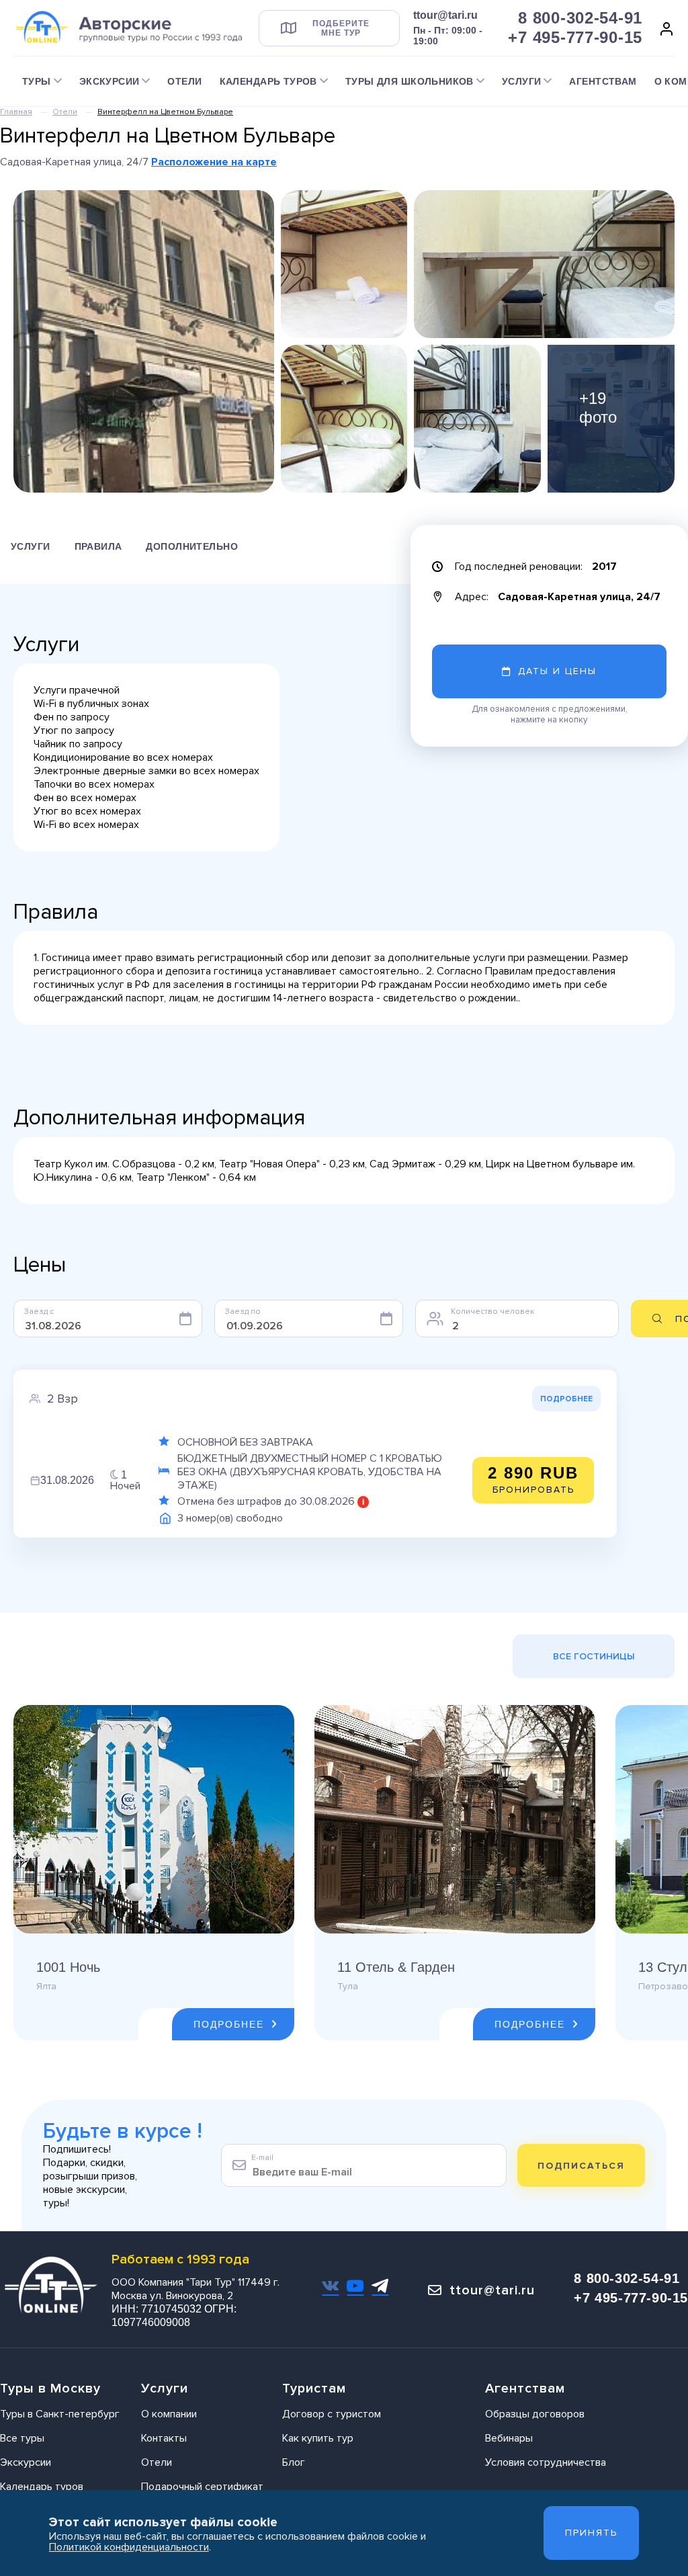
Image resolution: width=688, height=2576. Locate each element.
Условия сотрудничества (546, 2462)
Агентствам (603, 81)
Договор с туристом (332, 2414)
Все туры (22, 2438)
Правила (98, 546)
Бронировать (533, 1480)
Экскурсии (26, 2462)
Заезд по (243, 1312)
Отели (184, 81)
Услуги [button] (522, 81)
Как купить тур (318, 2438)
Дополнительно (191, 546)
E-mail (262, 2158)
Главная (16, 112)
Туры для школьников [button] (410, 81)
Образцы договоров (535, 2414)
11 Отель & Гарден (396, 1967)
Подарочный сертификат (202, 2487)
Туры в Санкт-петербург (60, 2414)
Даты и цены (557, 671)
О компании (169, 2414)
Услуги (31, 546)
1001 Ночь (68, 1967)
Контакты (164, 2438)
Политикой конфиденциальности (129, 2547)
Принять (591, 2533)
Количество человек (492, 1312)
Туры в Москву (50, 2388)
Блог (294, 2462)
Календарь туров (42, 2487)
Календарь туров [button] (268, 81)
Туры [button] (37, 81)
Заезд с (39, 1312)
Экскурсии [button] (110, 81)
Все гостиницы (594, 1656)
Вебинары (509, 2438)
